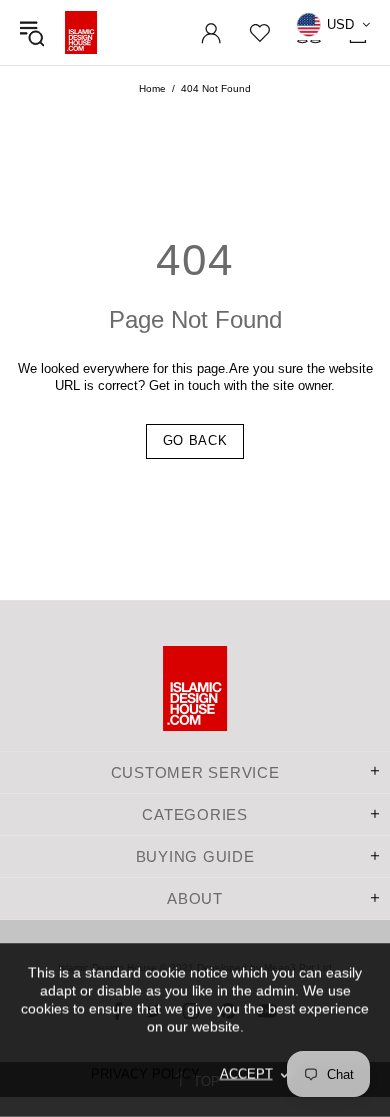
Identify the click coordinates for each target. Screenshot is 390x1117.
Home (152, 88)
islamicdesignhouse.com (81, 32)
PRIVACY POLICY (145, 1073)
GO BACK (195, 440)
